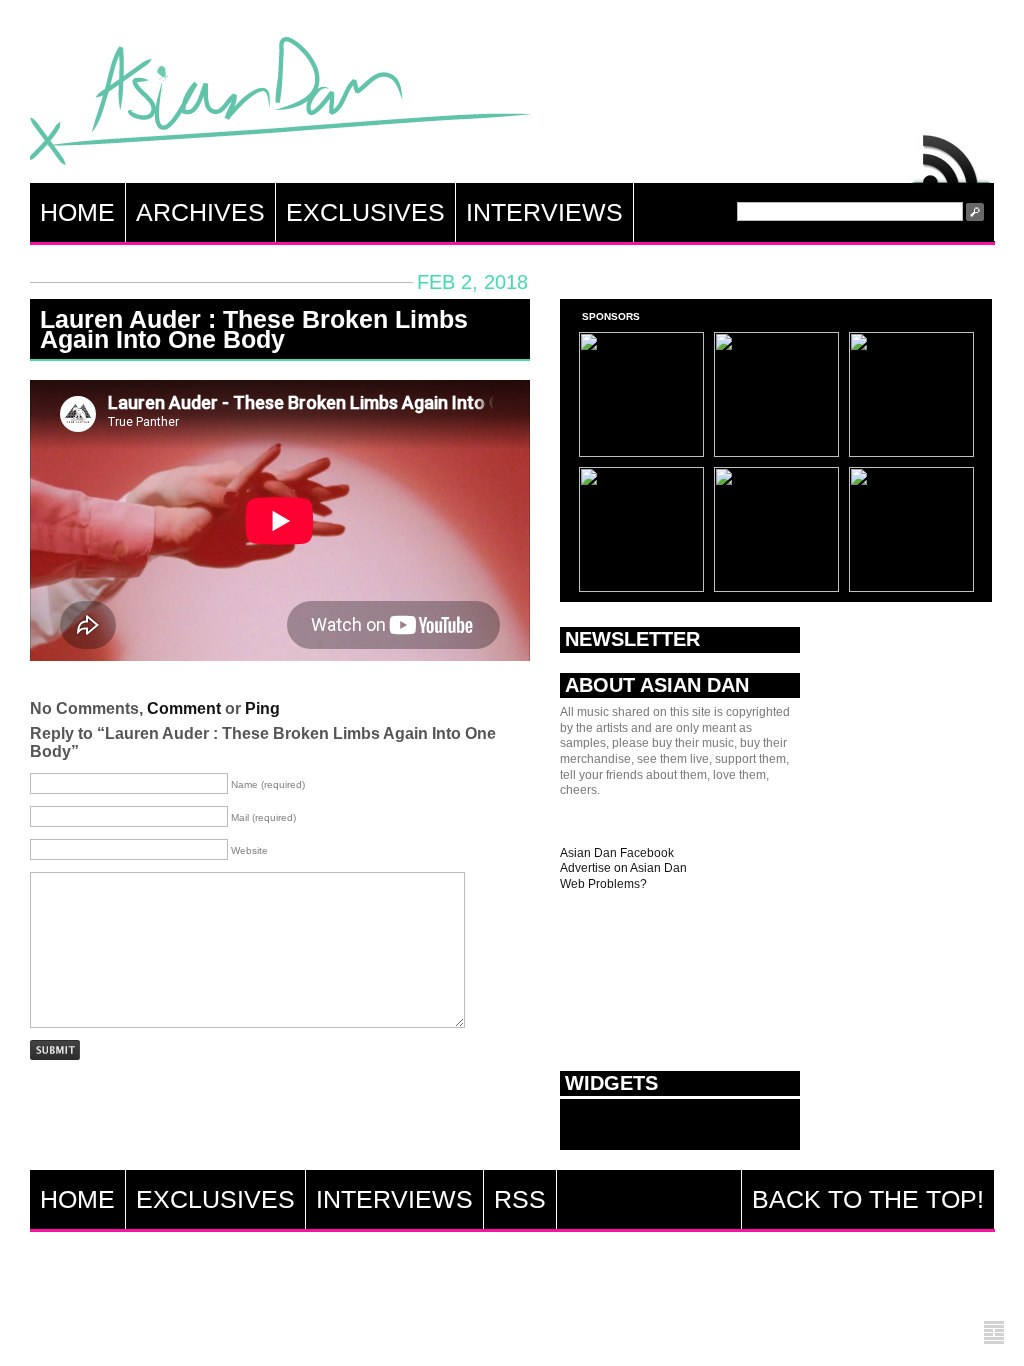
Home (77, 212)
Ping (262, 708)
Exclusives (365, 212)
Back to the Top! (868, 1199)
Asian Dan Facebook (617, 853)
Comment (184, 708)
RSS (952, 154)
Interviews (544, 212)
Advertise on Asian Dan (623, 868)
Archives (200, 212)
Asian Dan (280, 105)
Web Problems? (603, 884)
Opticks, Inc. (994, 1333)
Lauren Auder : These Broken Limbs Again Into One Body (254, 329)
